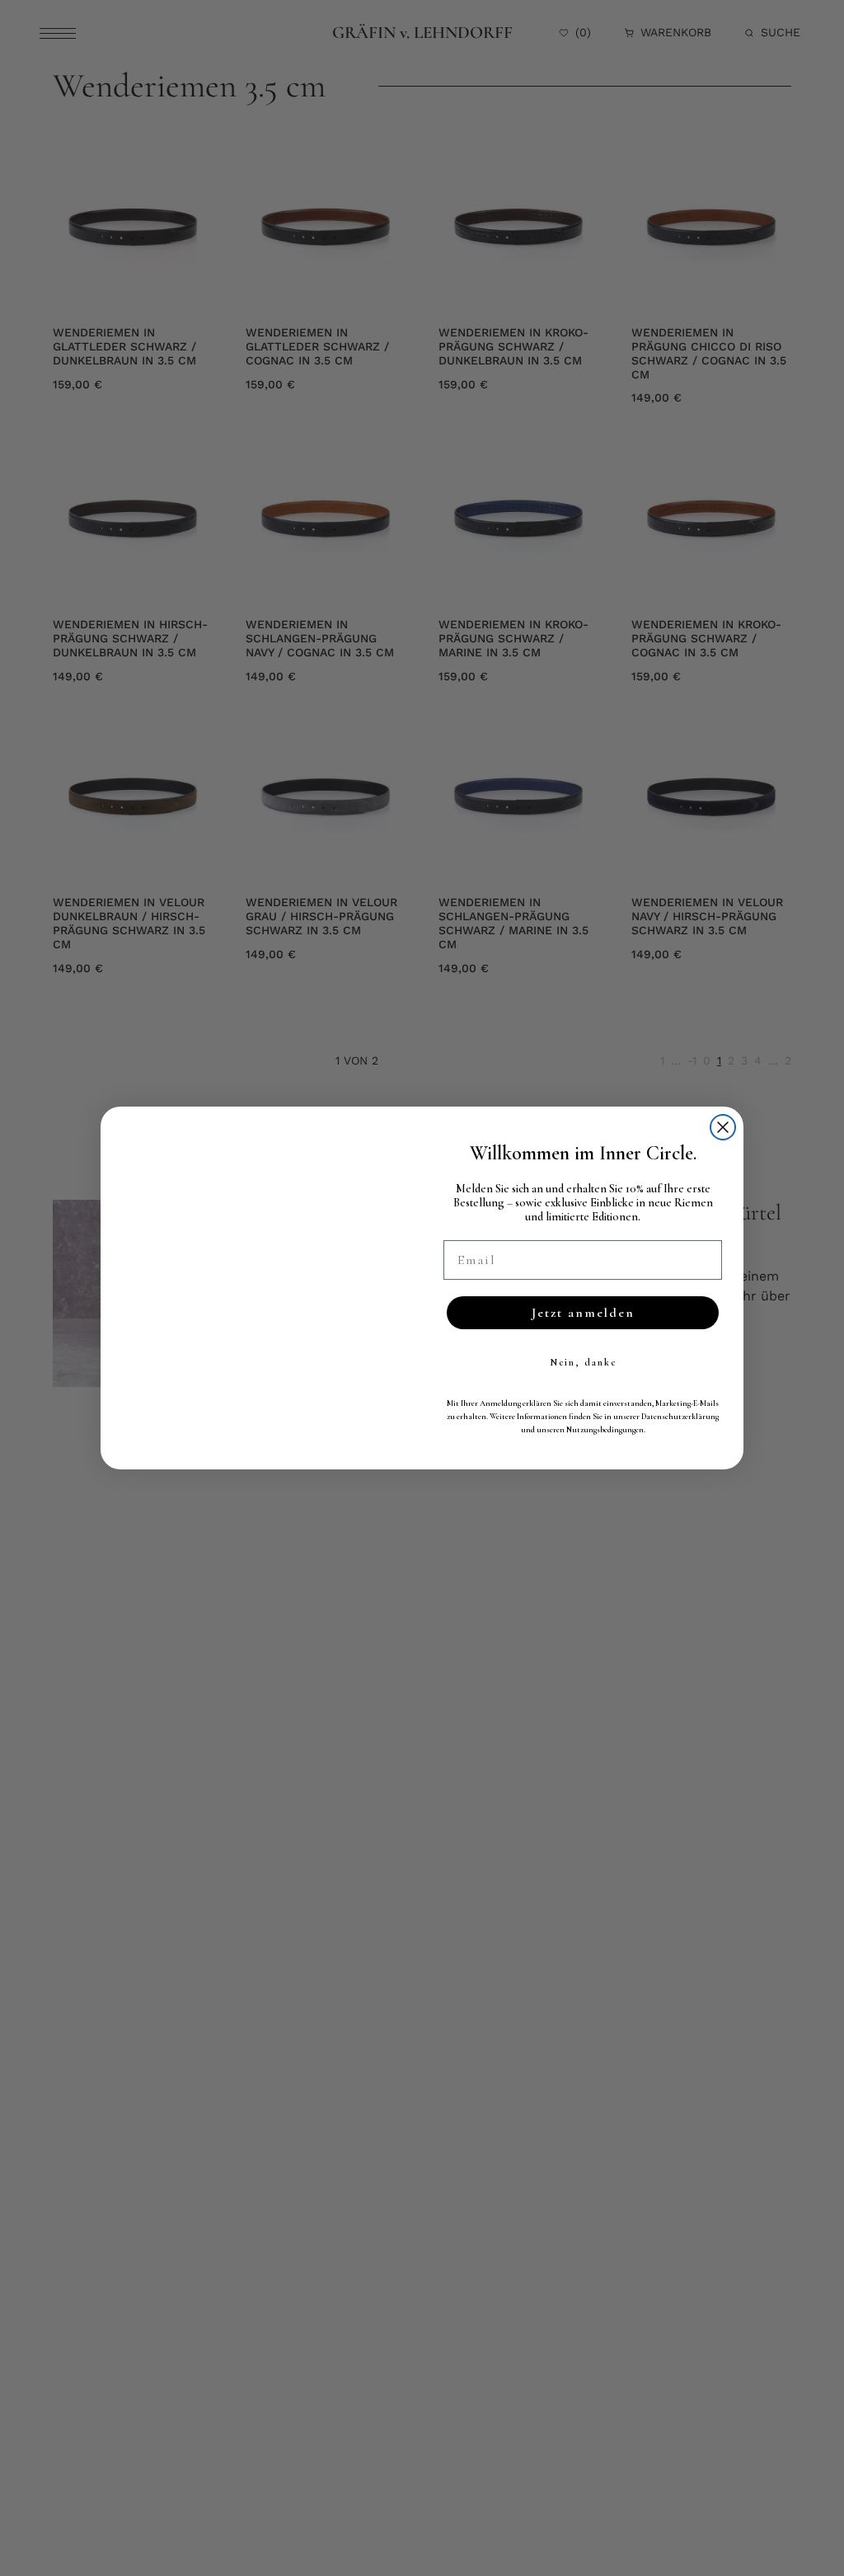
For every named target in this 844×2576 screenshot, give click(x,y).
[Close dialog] (723, 1127)
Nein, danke (583, 1362)
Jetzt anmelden (583, 1313)
